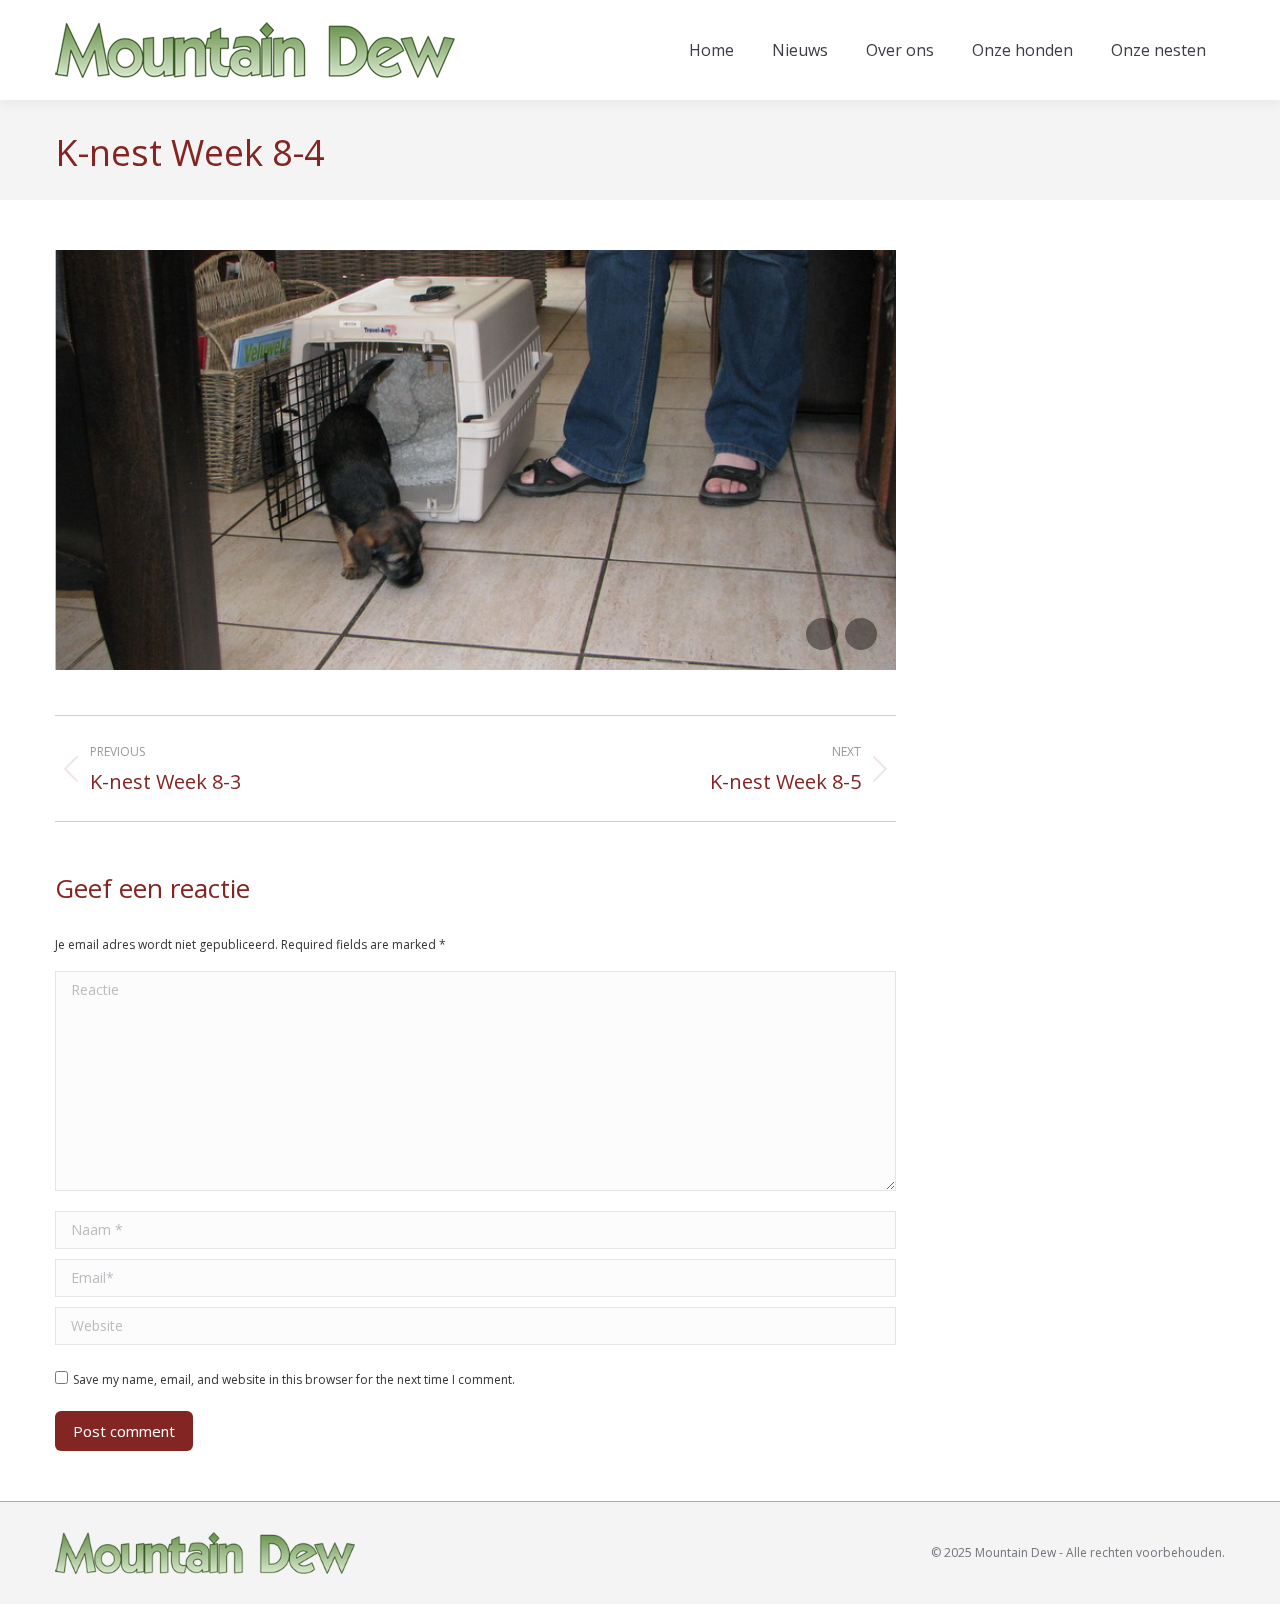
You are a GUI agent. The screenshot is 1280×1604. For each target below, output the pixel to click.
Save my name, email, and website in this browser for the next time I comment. (294, 1379)
